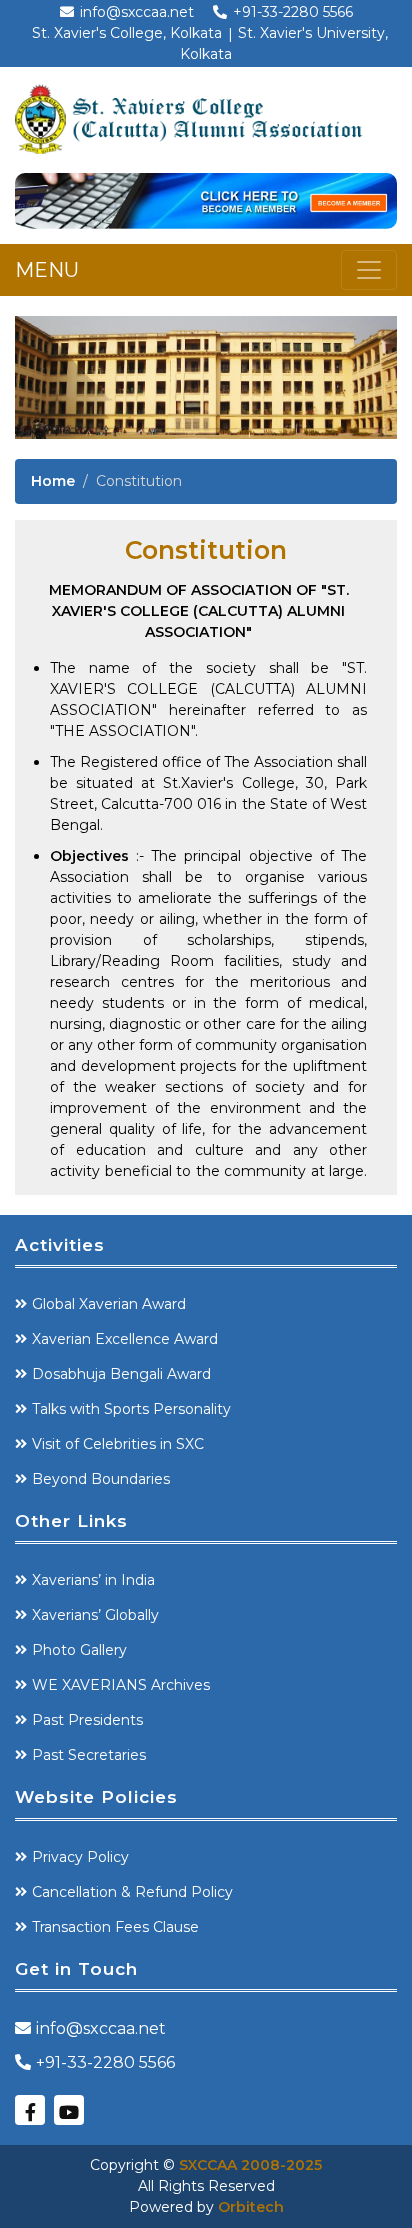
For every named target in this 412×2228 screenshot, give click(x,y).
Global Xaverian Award (109, 1304)
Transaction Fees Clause (115, 1927)
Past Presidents (87, 1720)
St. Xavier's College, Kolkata (127, 33)
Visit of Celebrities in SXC (118, 1444)
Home (53, 481)
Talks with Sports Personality (131, 1409)
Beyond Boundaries (101, 1479)
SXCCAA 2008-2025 (250, 2165)
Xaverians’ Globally (95, 1615)
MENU (47, 270)
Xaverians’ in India (93, 1580)
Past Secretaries (89, 1755)
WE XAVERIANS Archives (121, 1685)
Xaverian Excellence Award (125, 1339)
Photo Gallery (79, 1650)
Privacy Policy (80, 1857)
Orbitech (251, 2207)
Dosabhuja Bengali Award (121, 1374)
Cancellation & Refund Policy (132, 1892)
